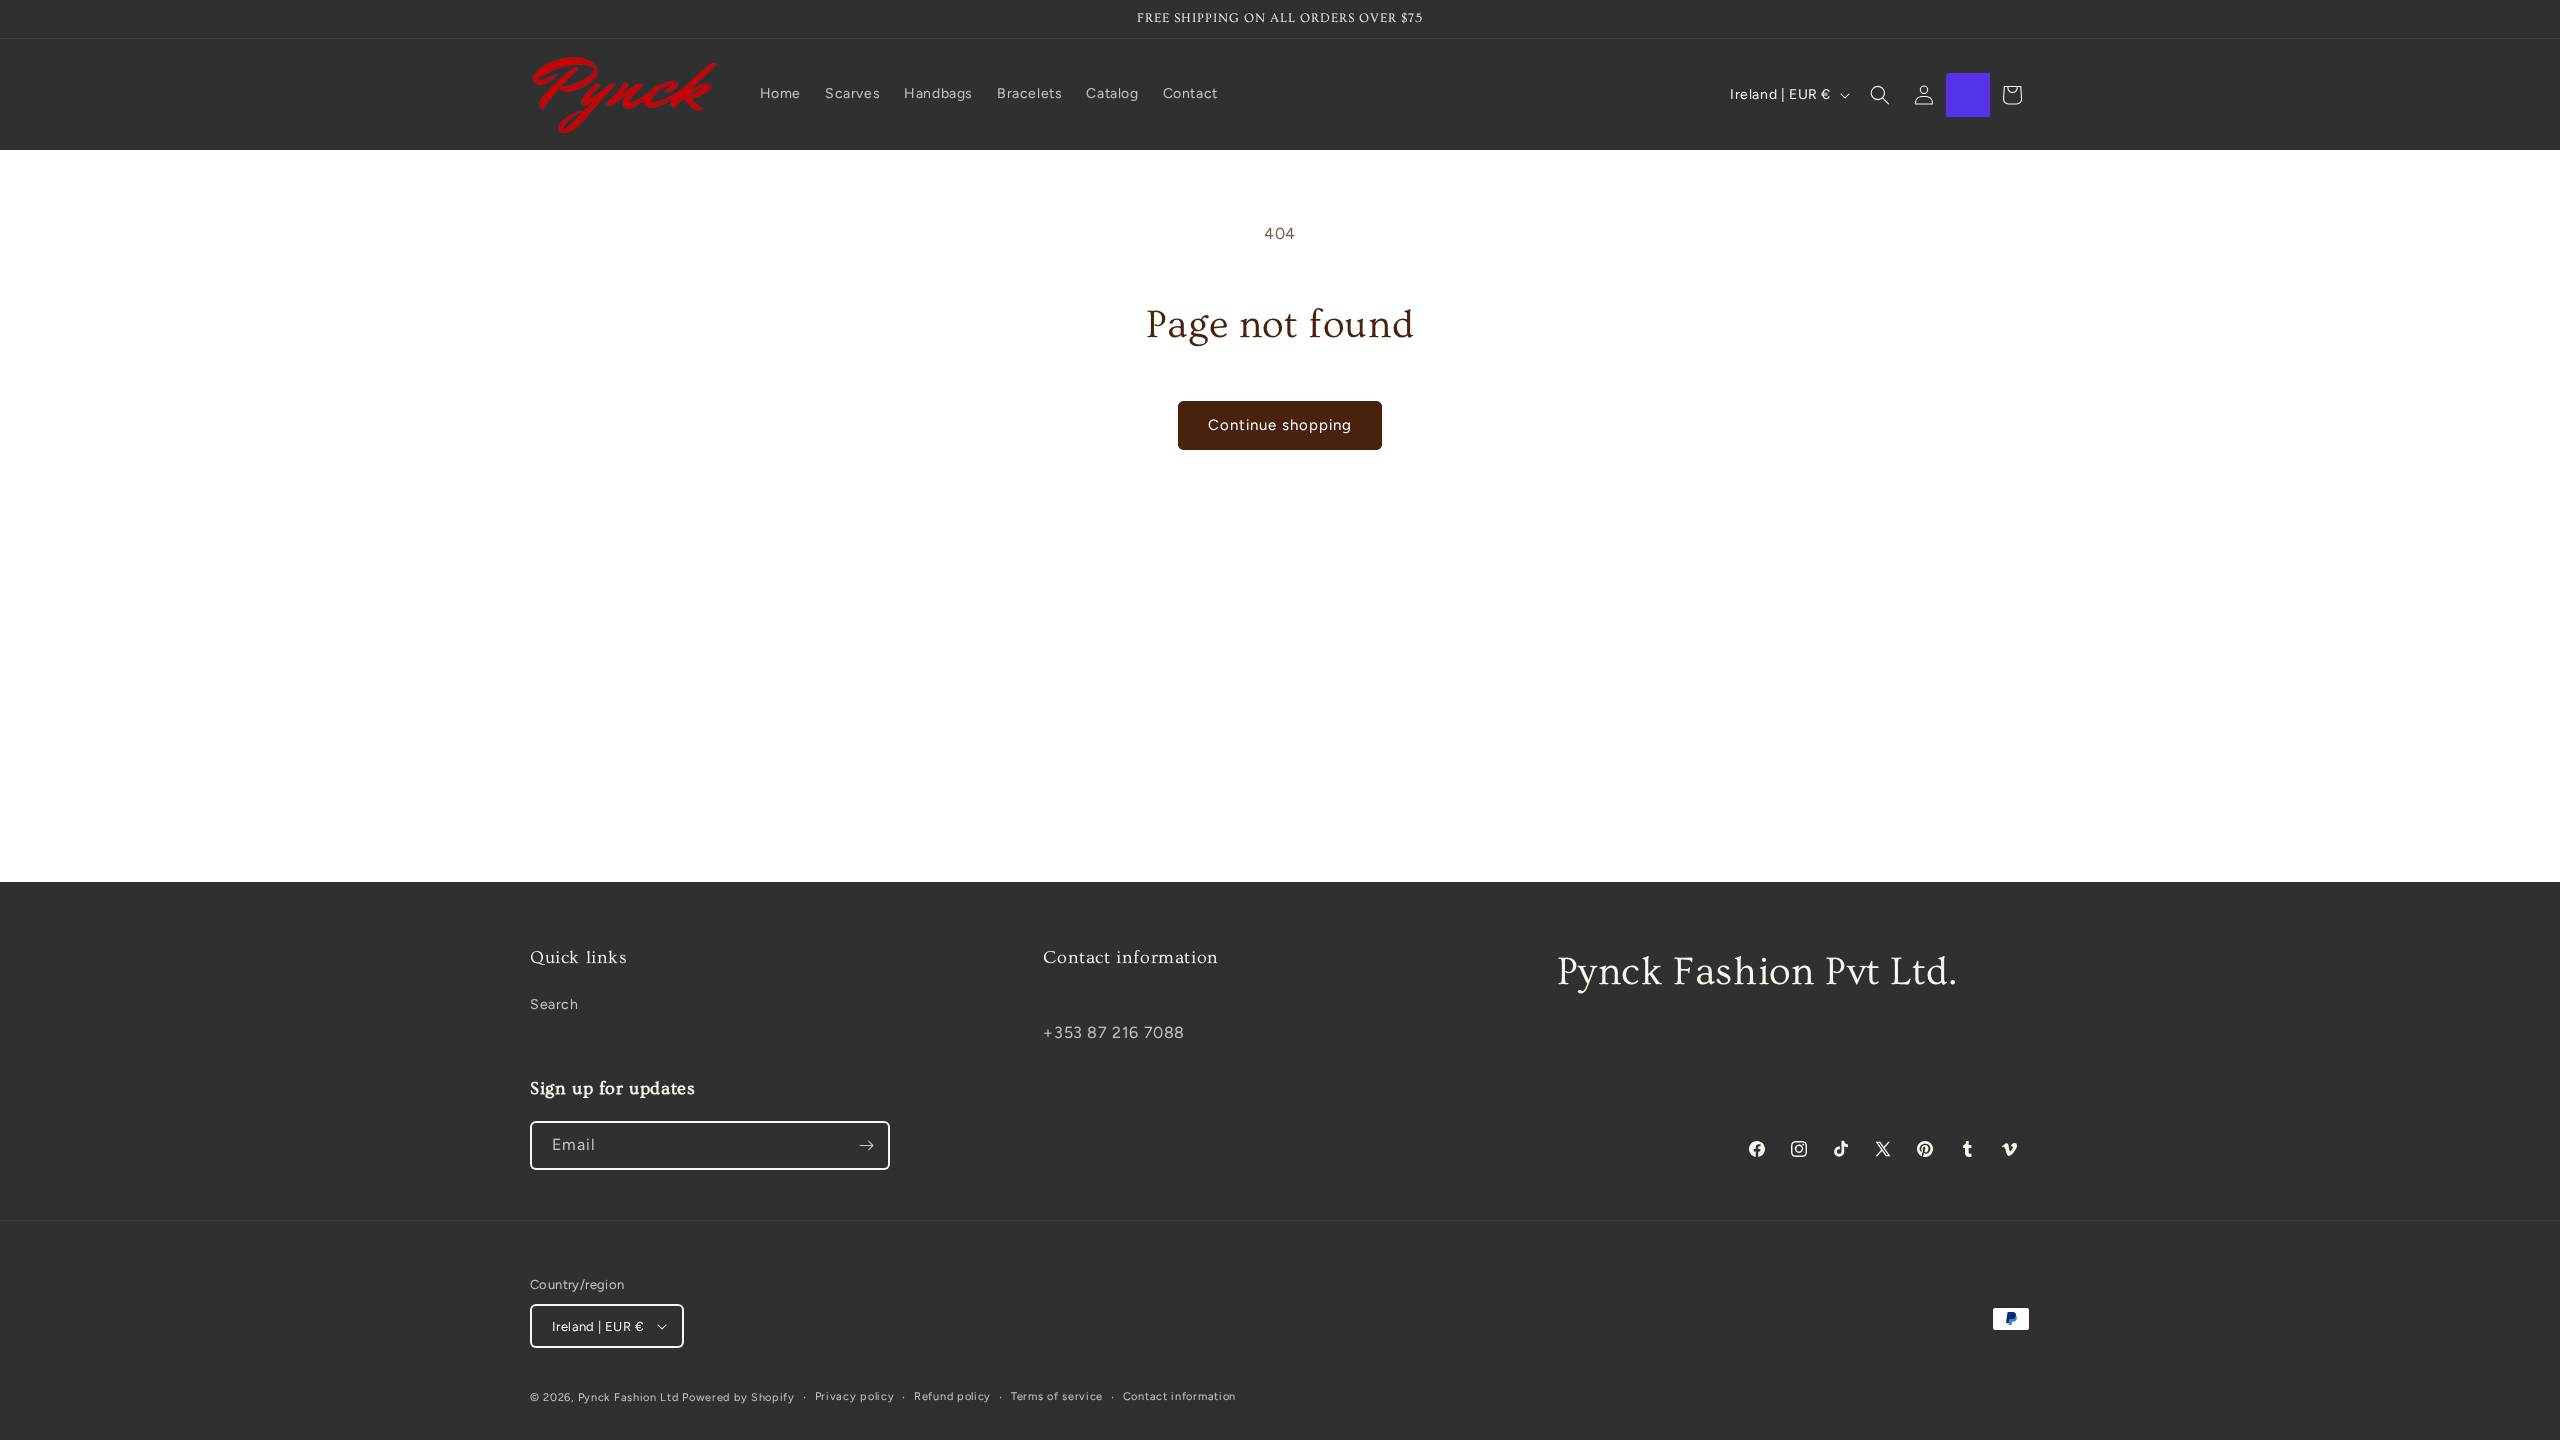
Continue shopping (1280, 425)
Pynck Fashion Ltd (628, 1397)
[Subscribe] (866, 1145)
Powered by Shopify (738, 1397)
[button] (1880, 95)
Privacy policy (855, 1396)
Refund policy (952, 1396)
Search (554, 1004)
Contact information (1179, 1396)
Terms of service (1057, 1396)
